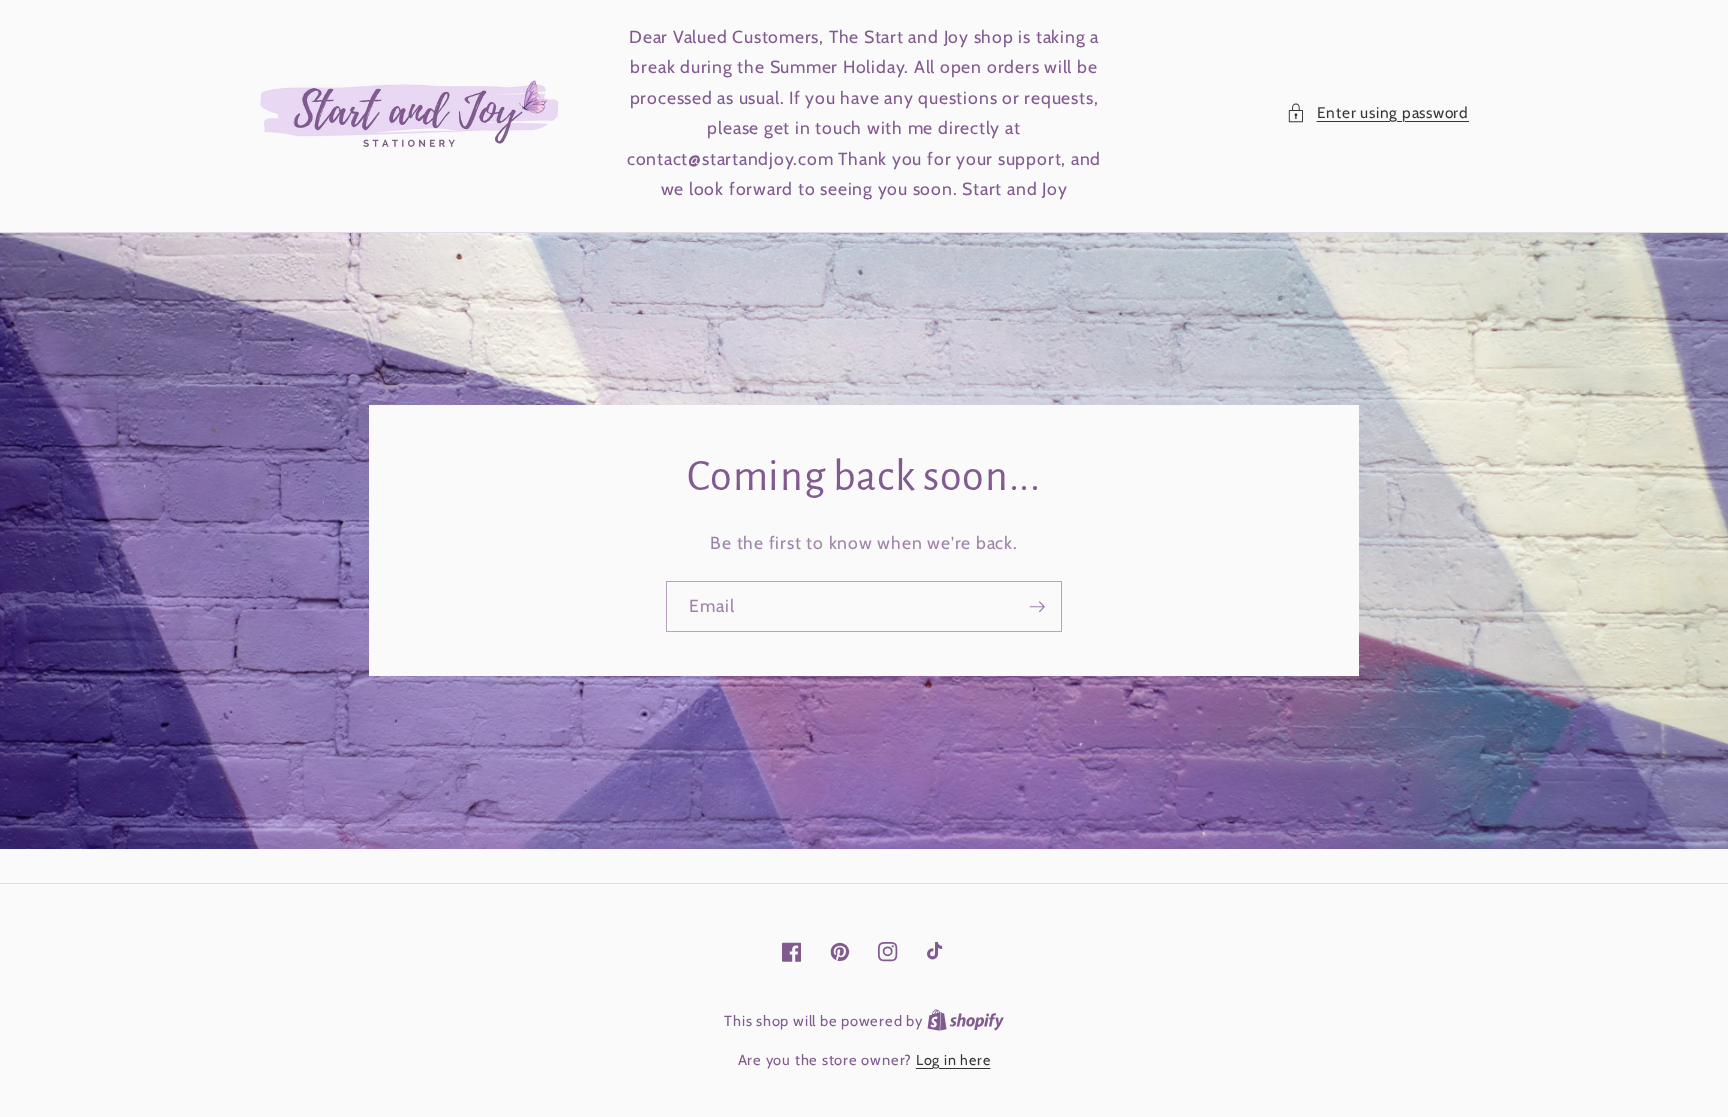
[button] (1377, 113)
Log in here (953, 1060)
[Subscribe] (1037, 607)
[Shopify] (965, 1021)
